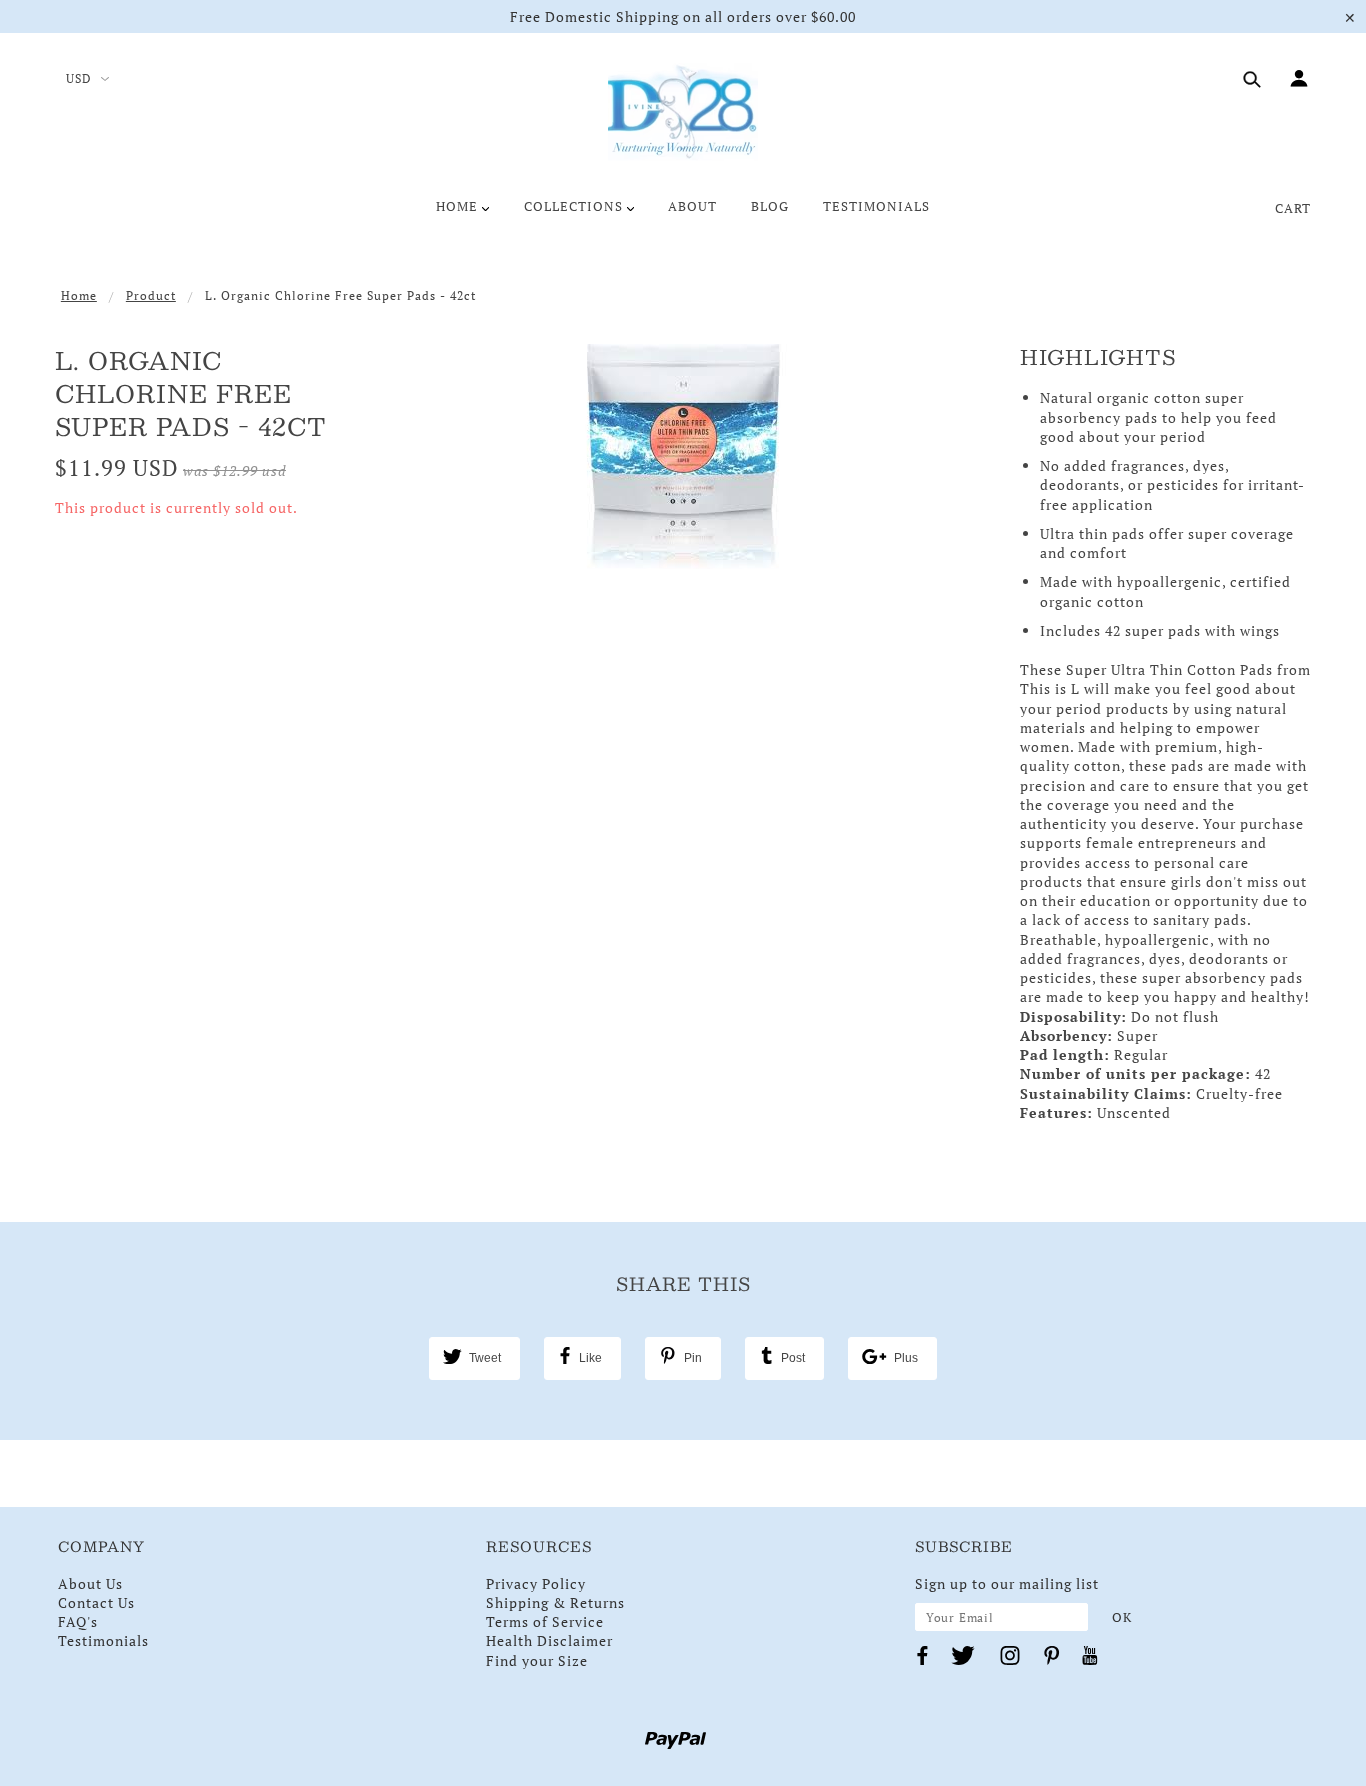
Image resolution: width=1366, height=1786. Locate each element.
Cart (1293, 208)
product (151, 295)
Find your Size (537, 1660)
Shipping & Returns (555, 1602)
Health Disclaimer (549, 1640)
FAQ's (78, 1621)
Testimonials (103, 1640)
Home (79, 295)
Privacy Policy (536, 1583)
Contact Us (96, 1602)
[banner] (683, 113)
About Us (90, 1583)
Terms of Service (545, 1621)
